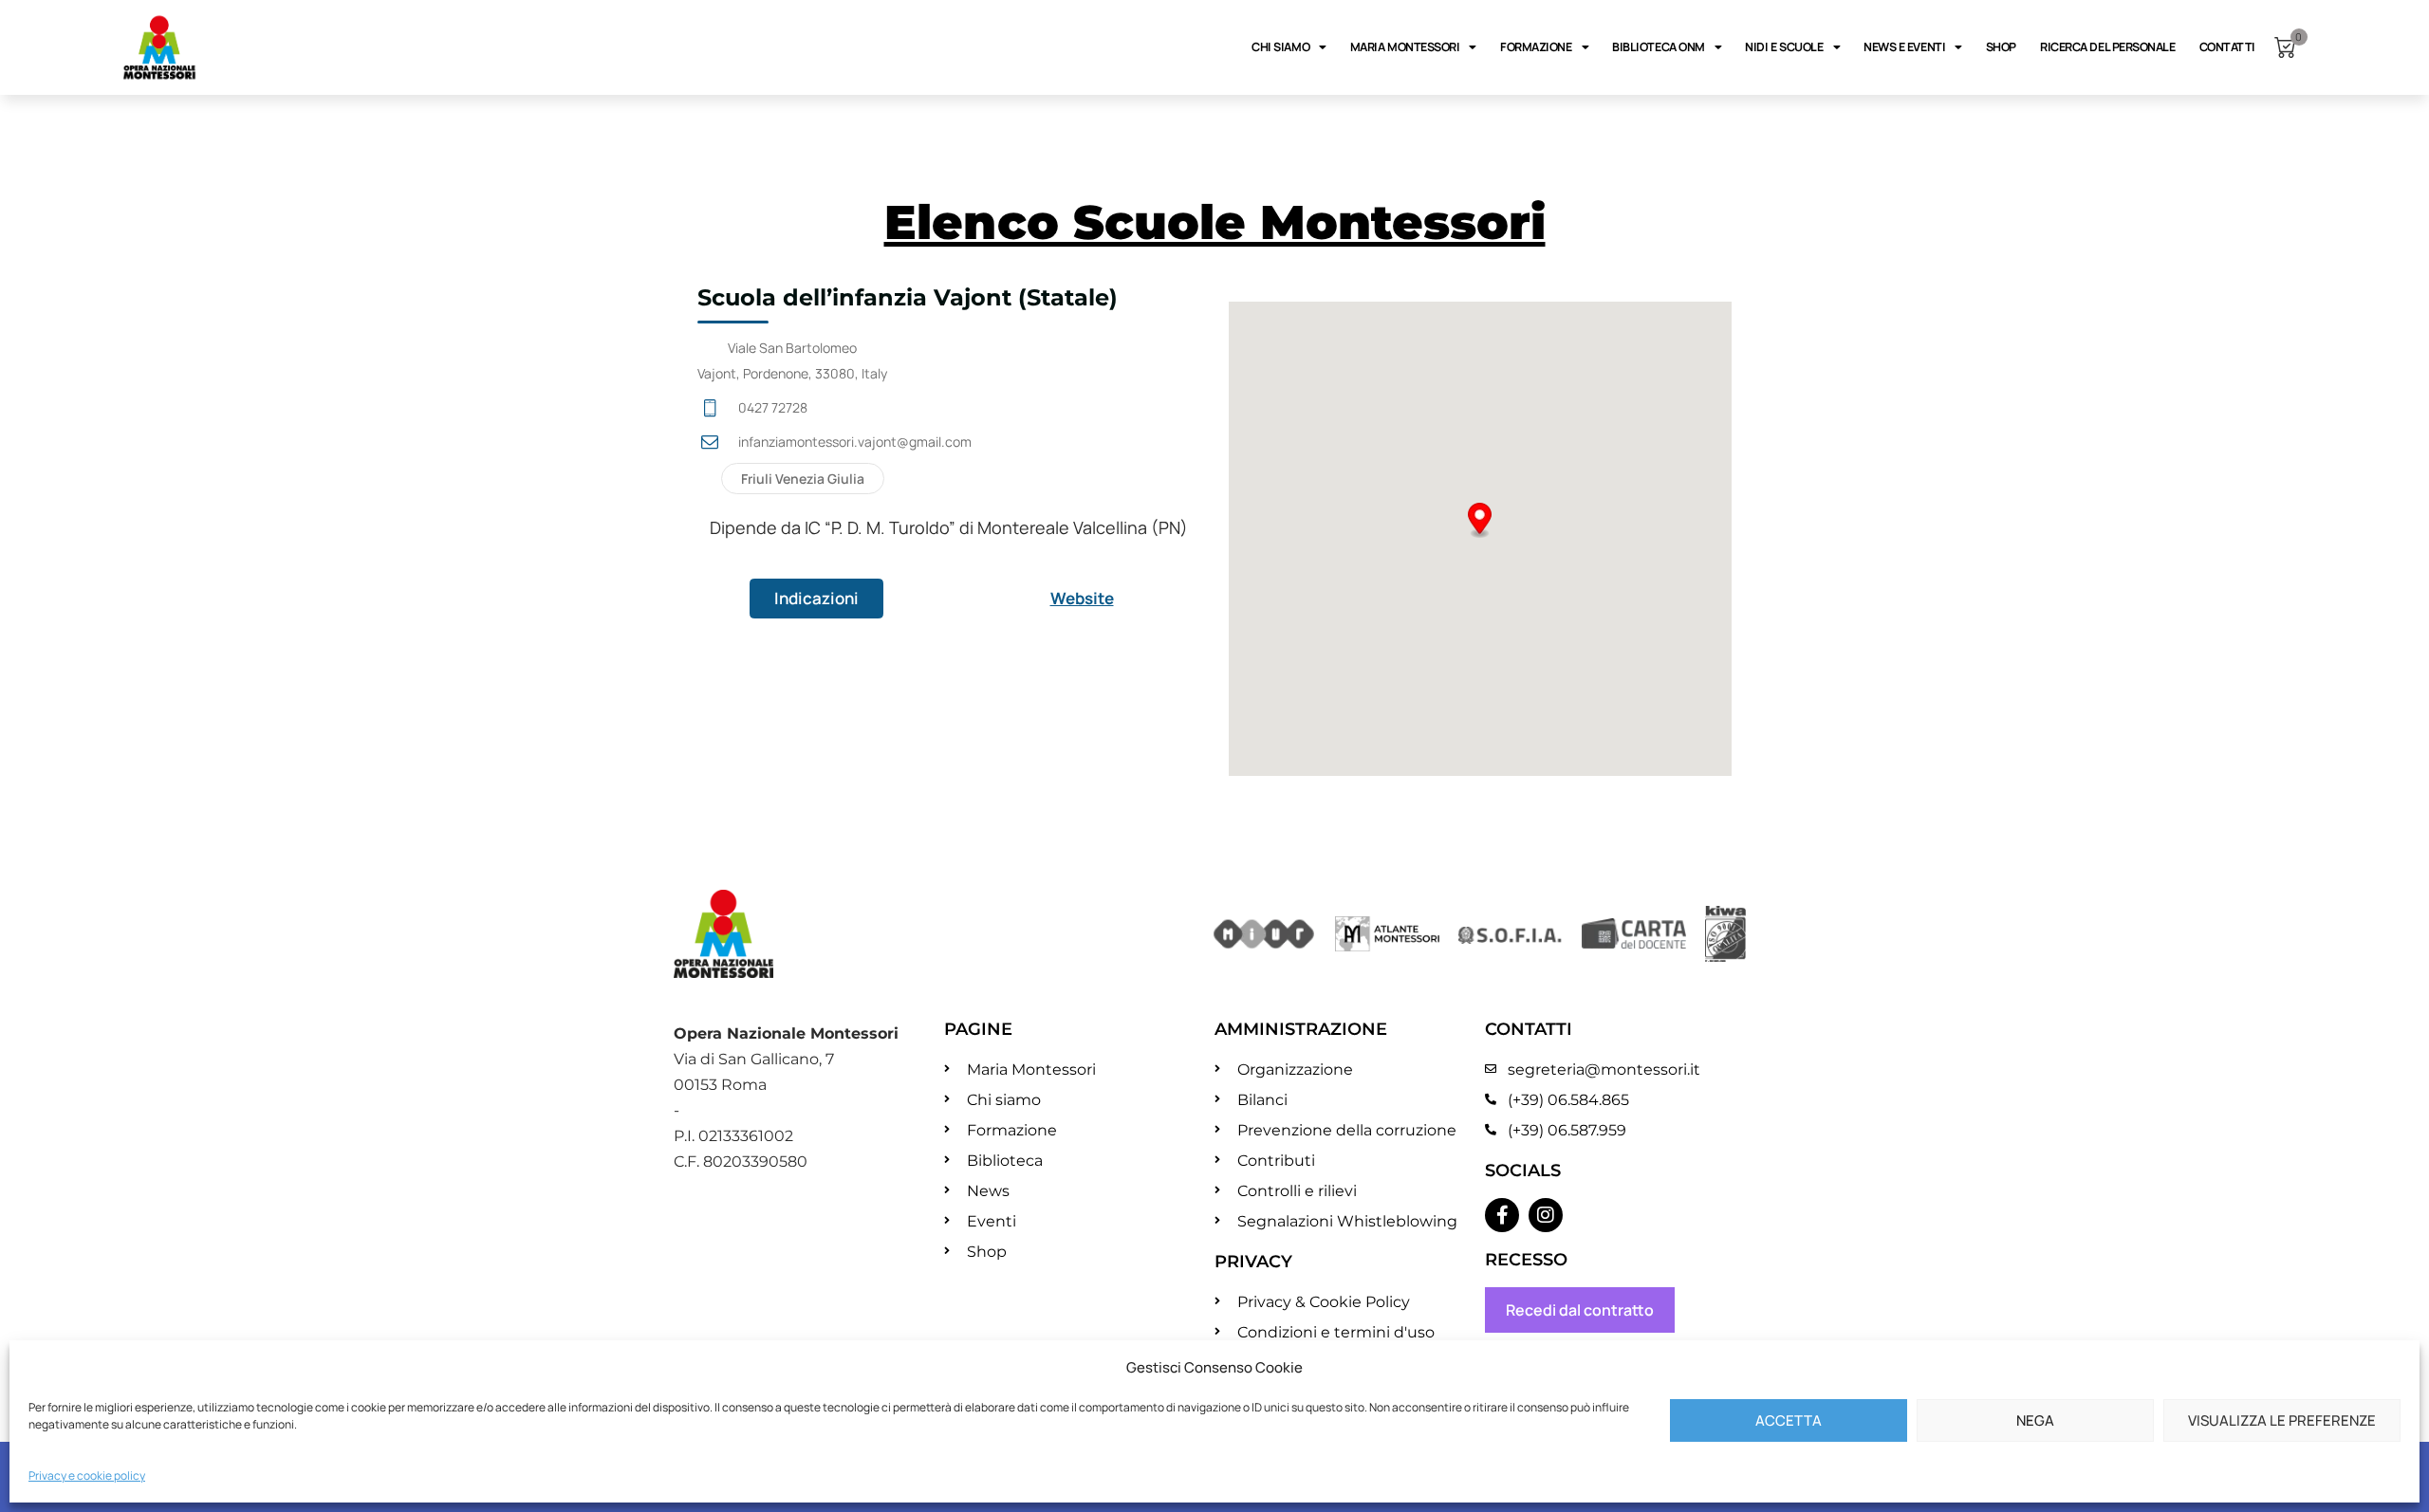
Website (1082, 598)
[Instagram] (1546, 1215)
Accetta (1789, 1420)
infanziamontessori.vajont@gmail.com (855, 442)
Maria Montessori (1405, 47)
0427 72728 (773, 407)
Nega (2035, 1420)
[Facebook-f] (1502, 1215)
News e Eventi (1904, 47)
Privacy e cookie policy (87, 1475)
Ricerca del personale (2108, 47)
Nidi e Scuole (1784, 47)
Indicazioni (816, 598)
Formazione (1536, 47)
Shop (2001, 47)
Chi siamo (1280, 47)
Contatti (2227, 47)
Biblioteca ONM (1659, 47)
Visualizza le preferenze (2282, 1420)
